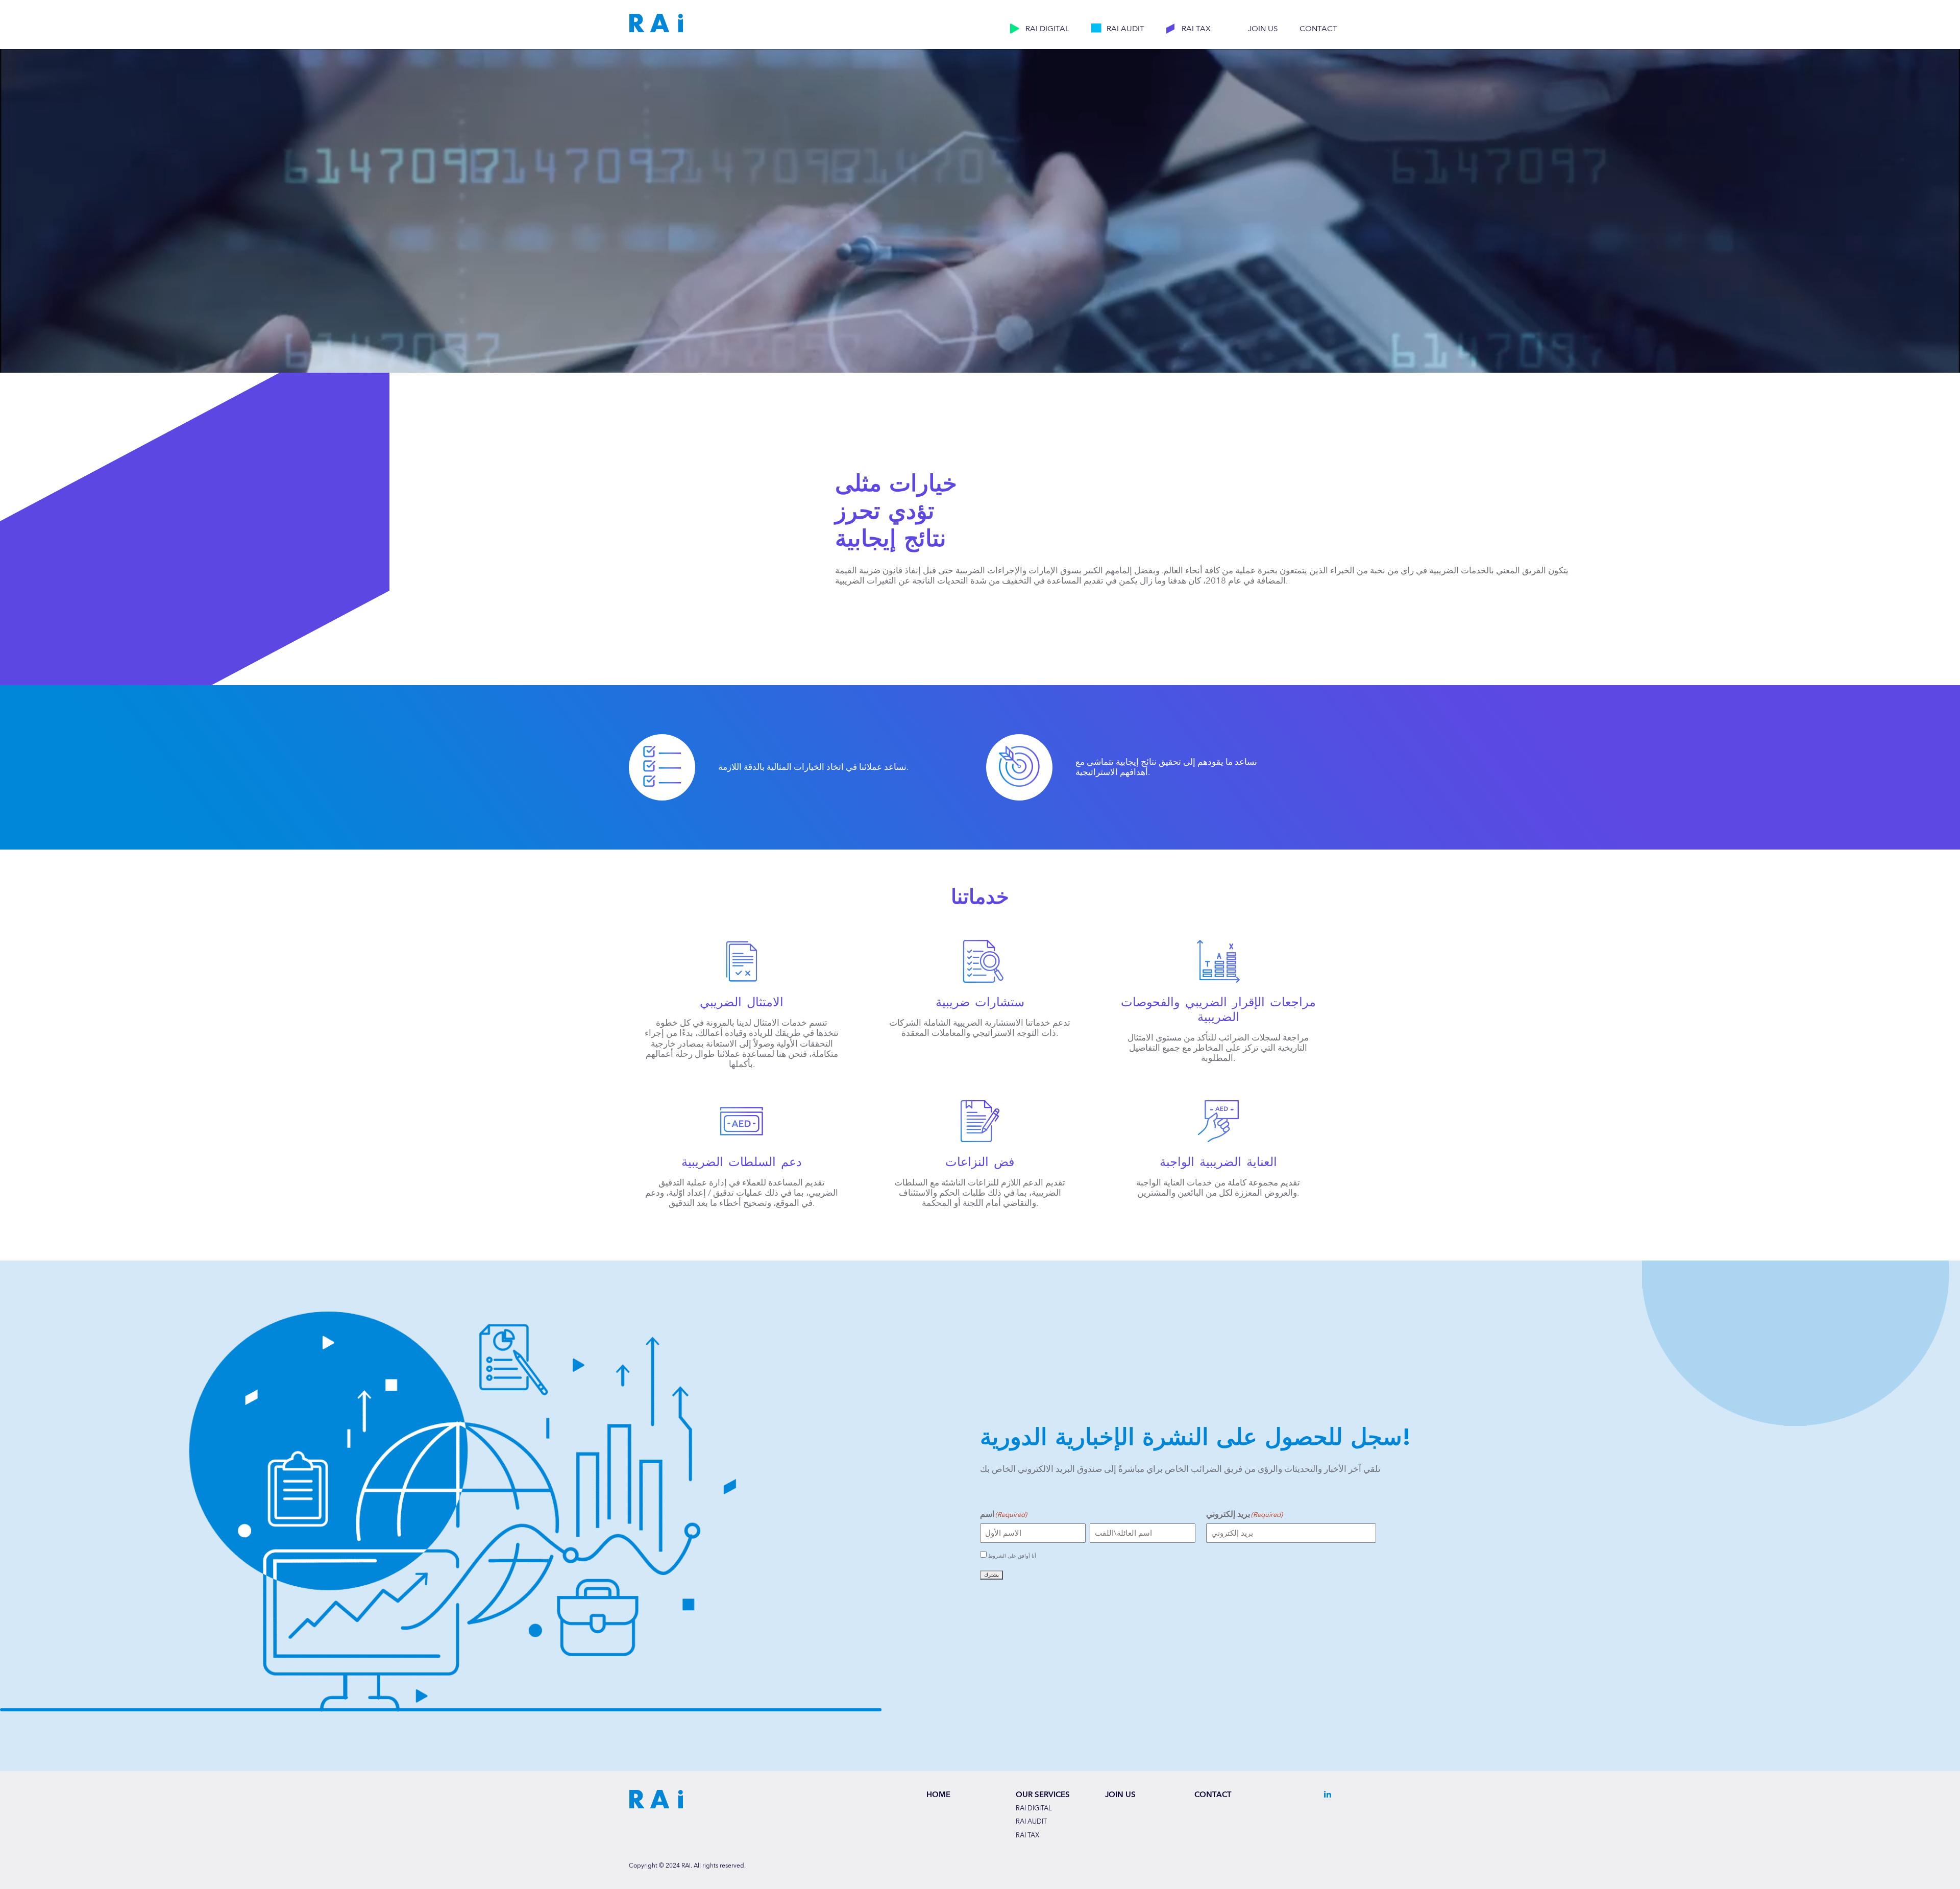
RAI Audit (1125, 29)
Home (938, 1795)
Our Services (1043, 1795)
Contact (1318, 29)
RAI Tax (1196, 29)
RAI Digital (1047, 29)
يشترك (991, 1575)
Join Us (1263, 29)
